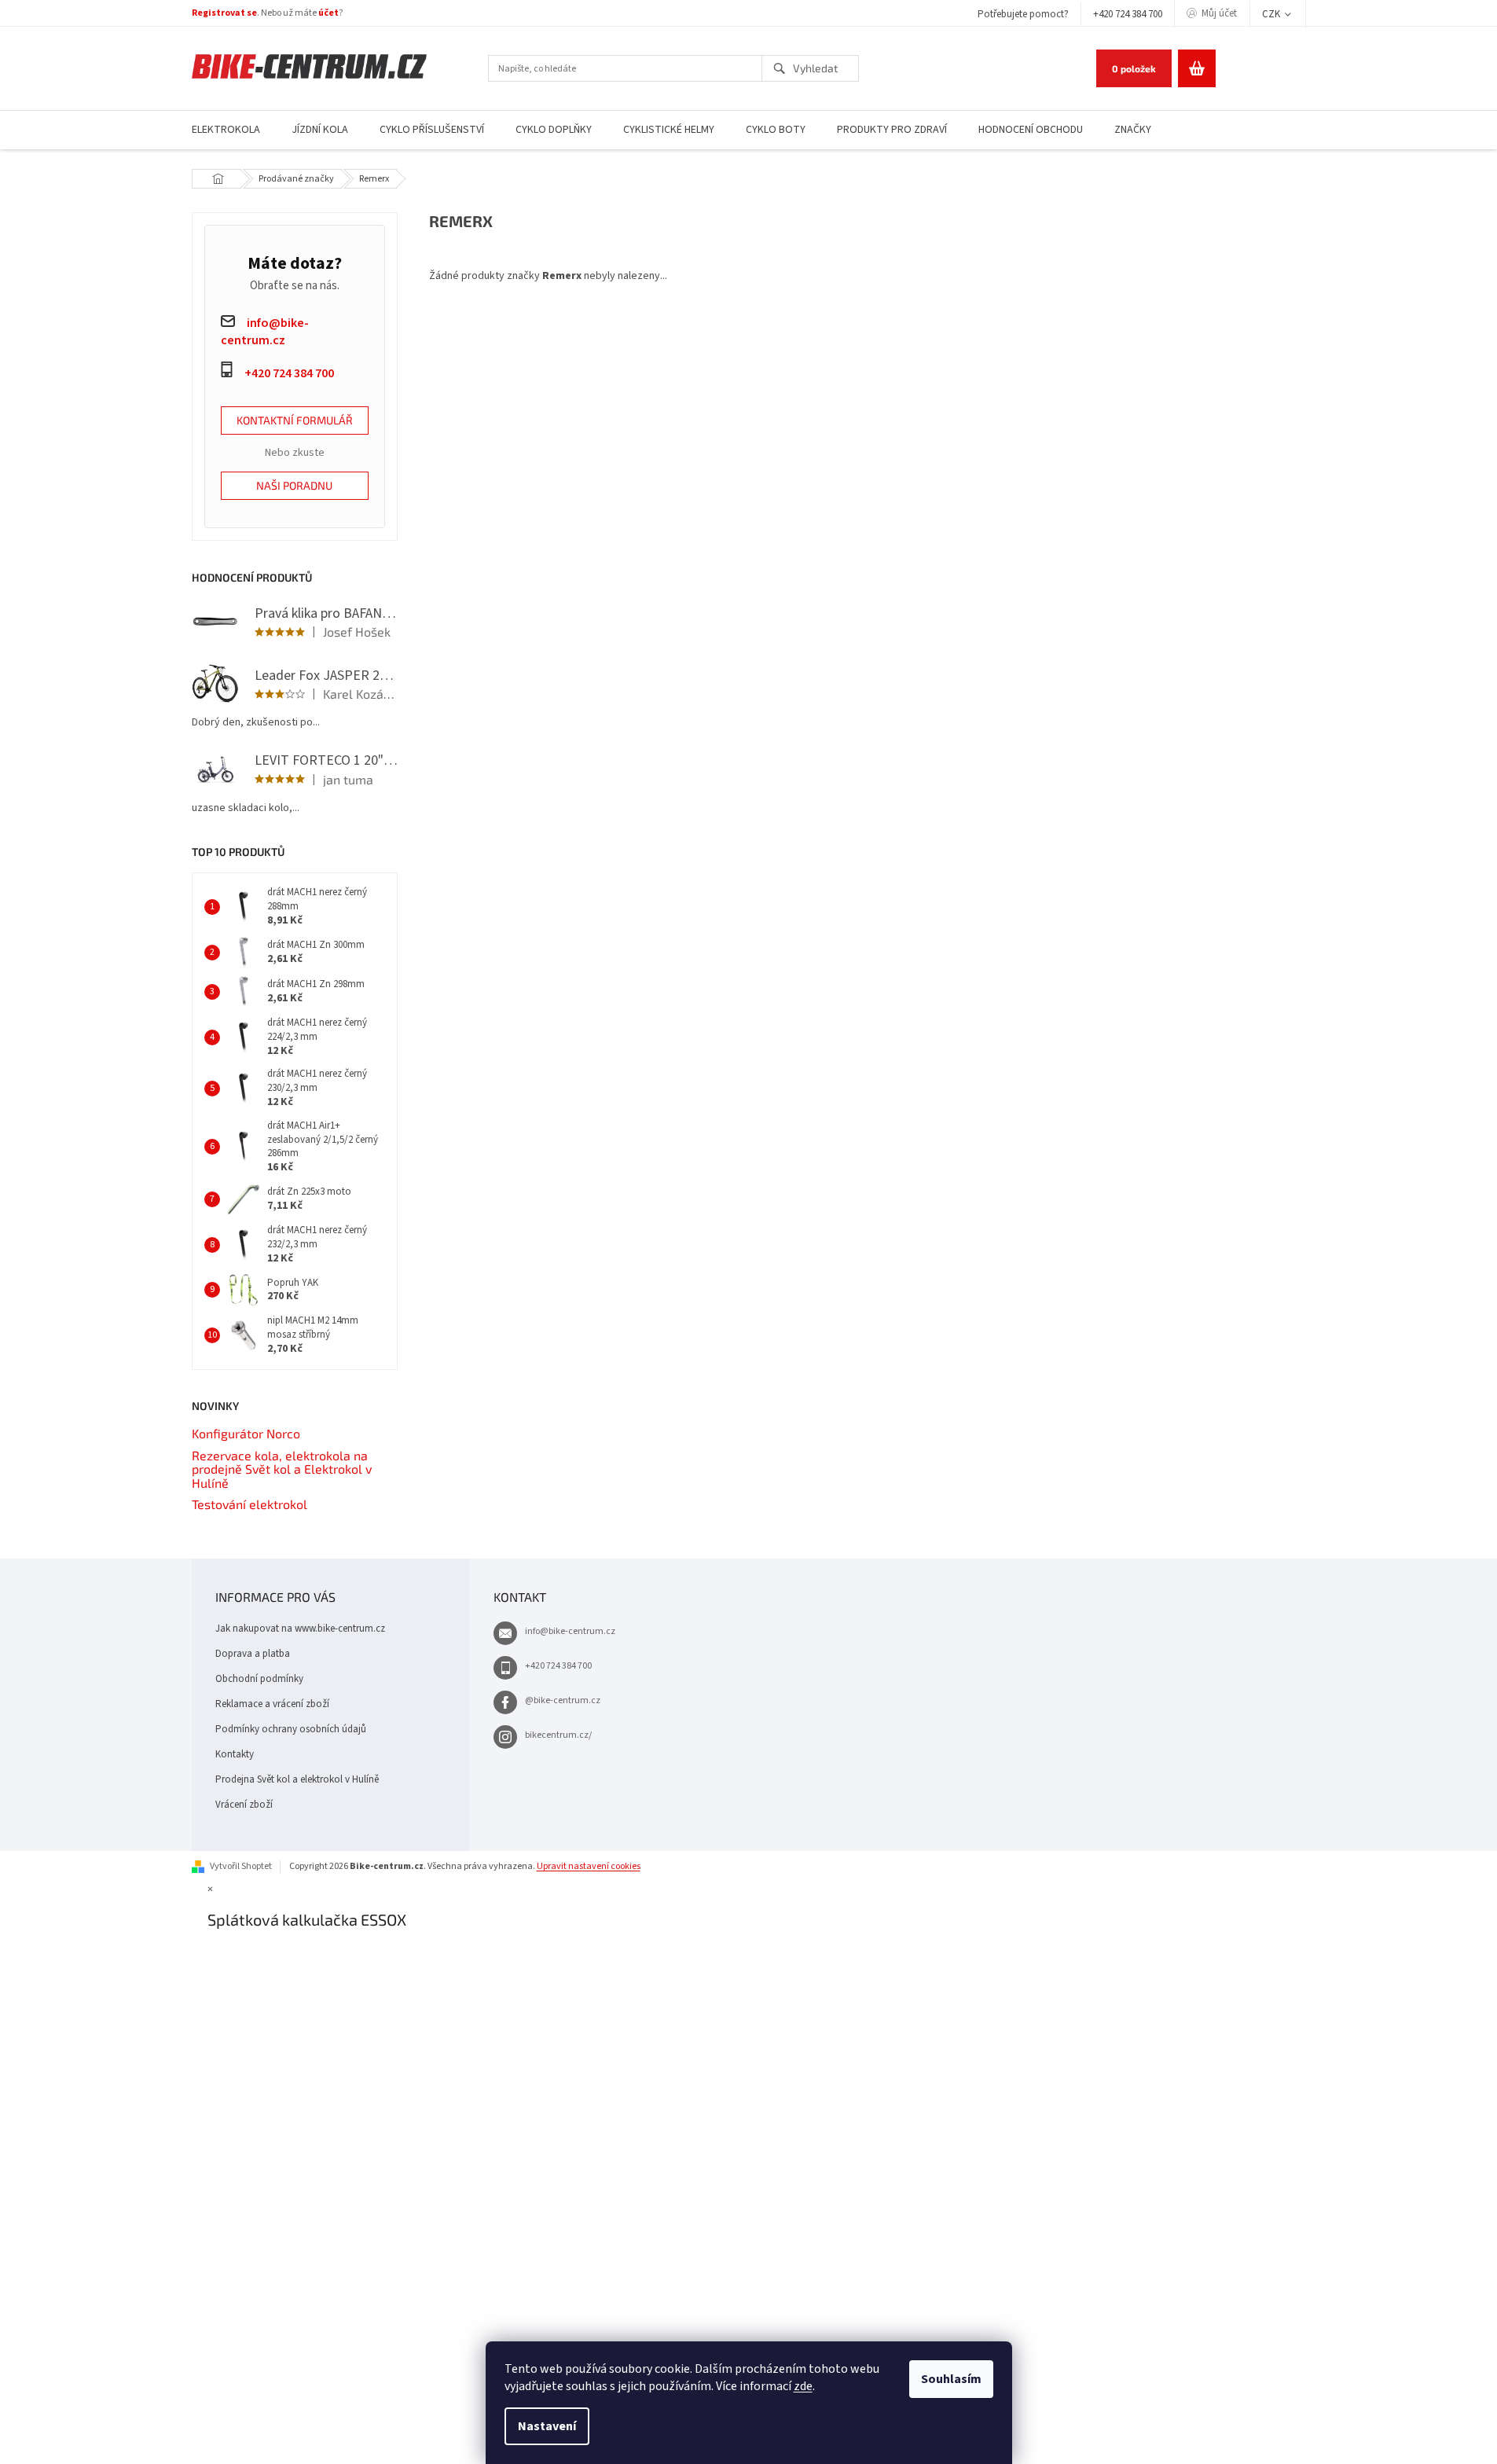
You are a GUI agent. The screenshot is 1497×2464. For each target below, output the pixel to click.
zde (803, 2386)
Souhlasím (951, 2379)
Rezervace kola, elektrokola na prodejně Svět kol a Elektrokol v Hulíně (282, 1469)
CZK (1272, 14)
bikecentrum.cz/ (558, 1735)
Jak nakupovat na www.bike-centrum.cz (300, 1629)
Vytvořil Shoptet (241, 1866)
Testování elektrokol (249, 1504)
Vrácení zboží (244, 1805)
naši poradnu (294, 485)
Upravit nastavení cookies (589, 1866)
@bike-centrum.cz (563, 1700)
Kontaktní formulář (295, 420)
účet (328, 13)
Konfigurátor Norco (246, 1434)
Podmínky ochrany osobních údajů (291, 1729)
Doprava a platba (253, 1654)
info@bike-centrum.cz (570, 1631)
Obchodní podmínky (259, 1679)
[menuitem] (226, 130)
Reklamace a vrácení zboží (272, 1704)
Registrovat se (224, 13)
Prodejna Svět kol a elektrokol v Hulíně (297, 1779)
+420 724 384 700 (1128, 14)
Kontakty (235, 1754)
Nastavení (547, 2426)
